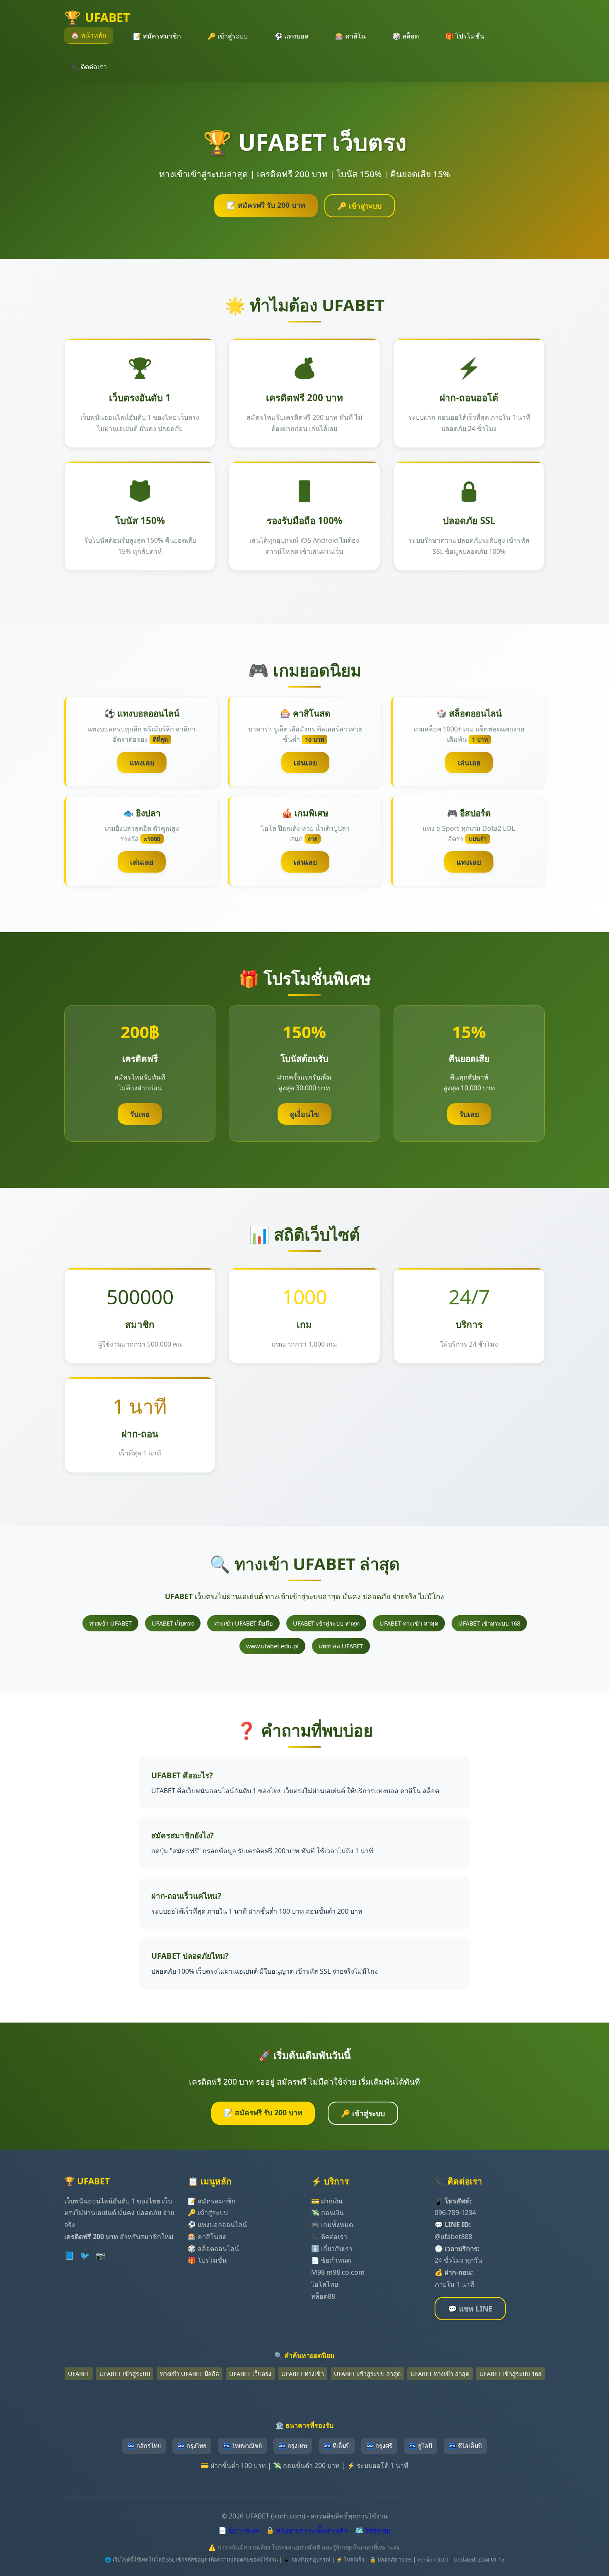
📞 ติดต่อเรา (89, 67)
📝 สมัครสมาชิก (157, 36)
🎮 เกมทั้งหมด (332, 2225)
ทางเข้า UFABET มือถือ (243, 1623)
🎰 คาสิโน (350, 36)
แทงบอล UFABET (341, 1646)
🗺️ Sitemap (373, 2530)
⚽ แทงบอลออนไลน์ (217, 2225)
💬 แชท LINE (470, 2309)
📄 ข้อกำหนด (331, 2260)
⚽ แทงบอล (291, 36)
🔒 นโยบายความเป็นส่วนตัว (307, 2530)
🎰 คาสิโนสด (207, 2237)
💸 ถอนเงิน (327, 2213)
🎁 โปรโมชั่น (465, 36)
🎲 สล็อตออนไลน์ (213, 2249)
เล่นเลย (305, 762)
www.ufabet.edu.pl (272, 1646)
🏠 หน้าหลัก (89, 35)
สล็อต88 (323, 2296)
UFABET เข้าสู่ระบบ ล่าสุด (326, 1623)
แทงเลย (142, 762)
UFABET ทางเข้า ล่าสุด (409, 1623)
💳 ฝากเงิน (327, 2201)
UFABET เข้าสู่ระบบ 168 (489, 1623)
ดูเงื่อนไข (304, 1114)
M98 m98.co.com (338, 2272)
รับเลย (140, 1114)
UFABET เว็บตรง (173, 1623)
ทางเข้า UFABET (110, 1623)
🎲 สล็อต (406, 36)
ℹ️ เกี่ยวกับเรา (332, 2249)
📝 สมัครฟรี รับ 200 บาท (266, 205)
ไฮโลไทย (325, 2284)
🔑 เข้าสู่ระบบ (228, 36)
